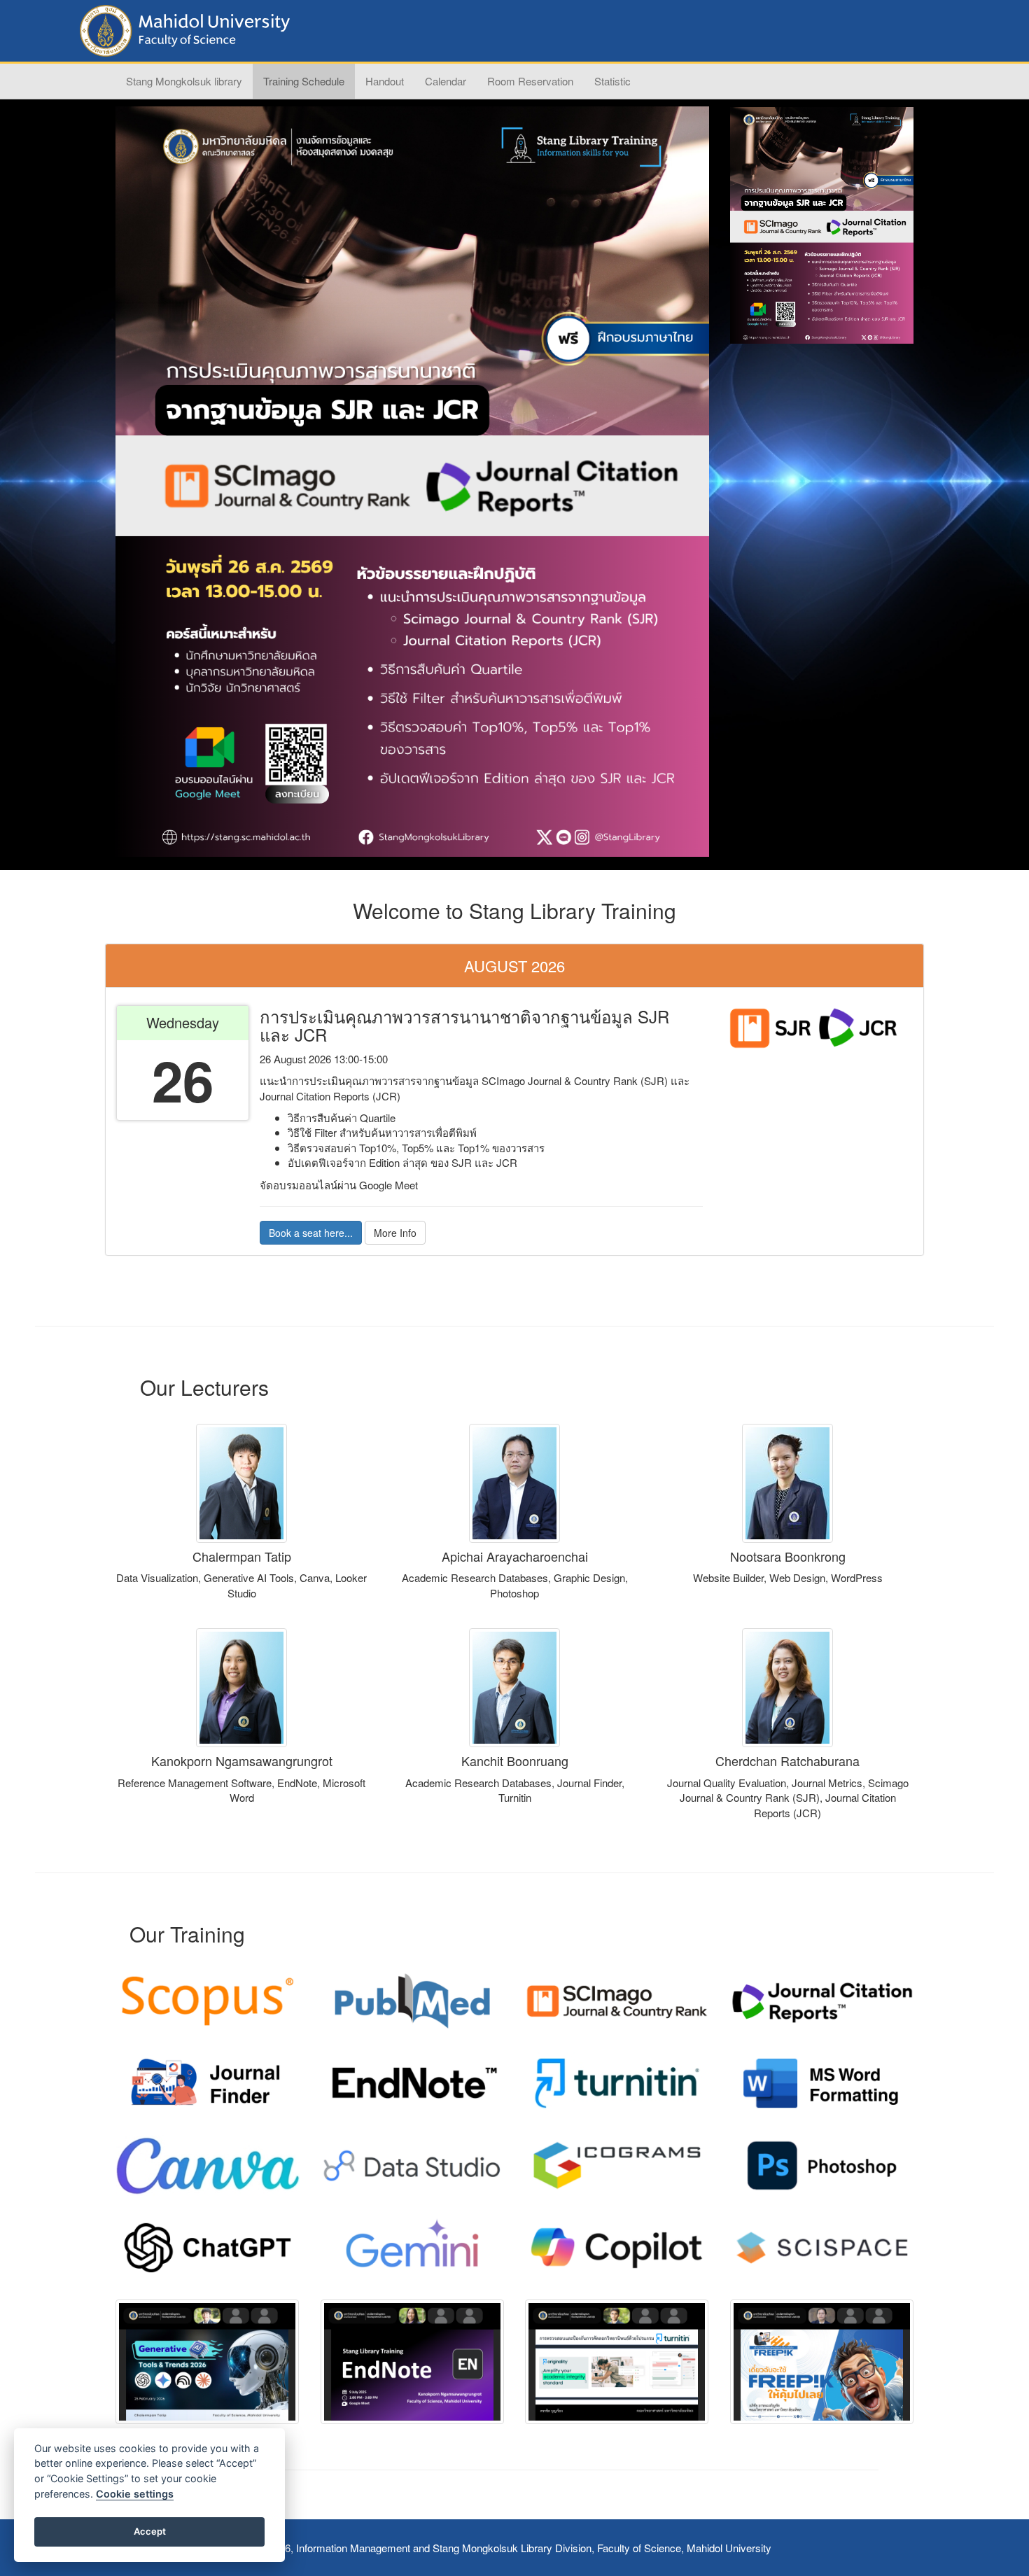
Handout (385, 81)
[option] (412, 482)
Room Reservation (530, 81)
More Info (395, 1233)
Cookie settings (135, 2494)
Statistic (612, 81)
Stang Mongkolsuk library (184, 81)
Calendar (446, 81)
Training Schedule (304, 81)
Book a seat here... (311, 1233)
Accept (150, 2531)
